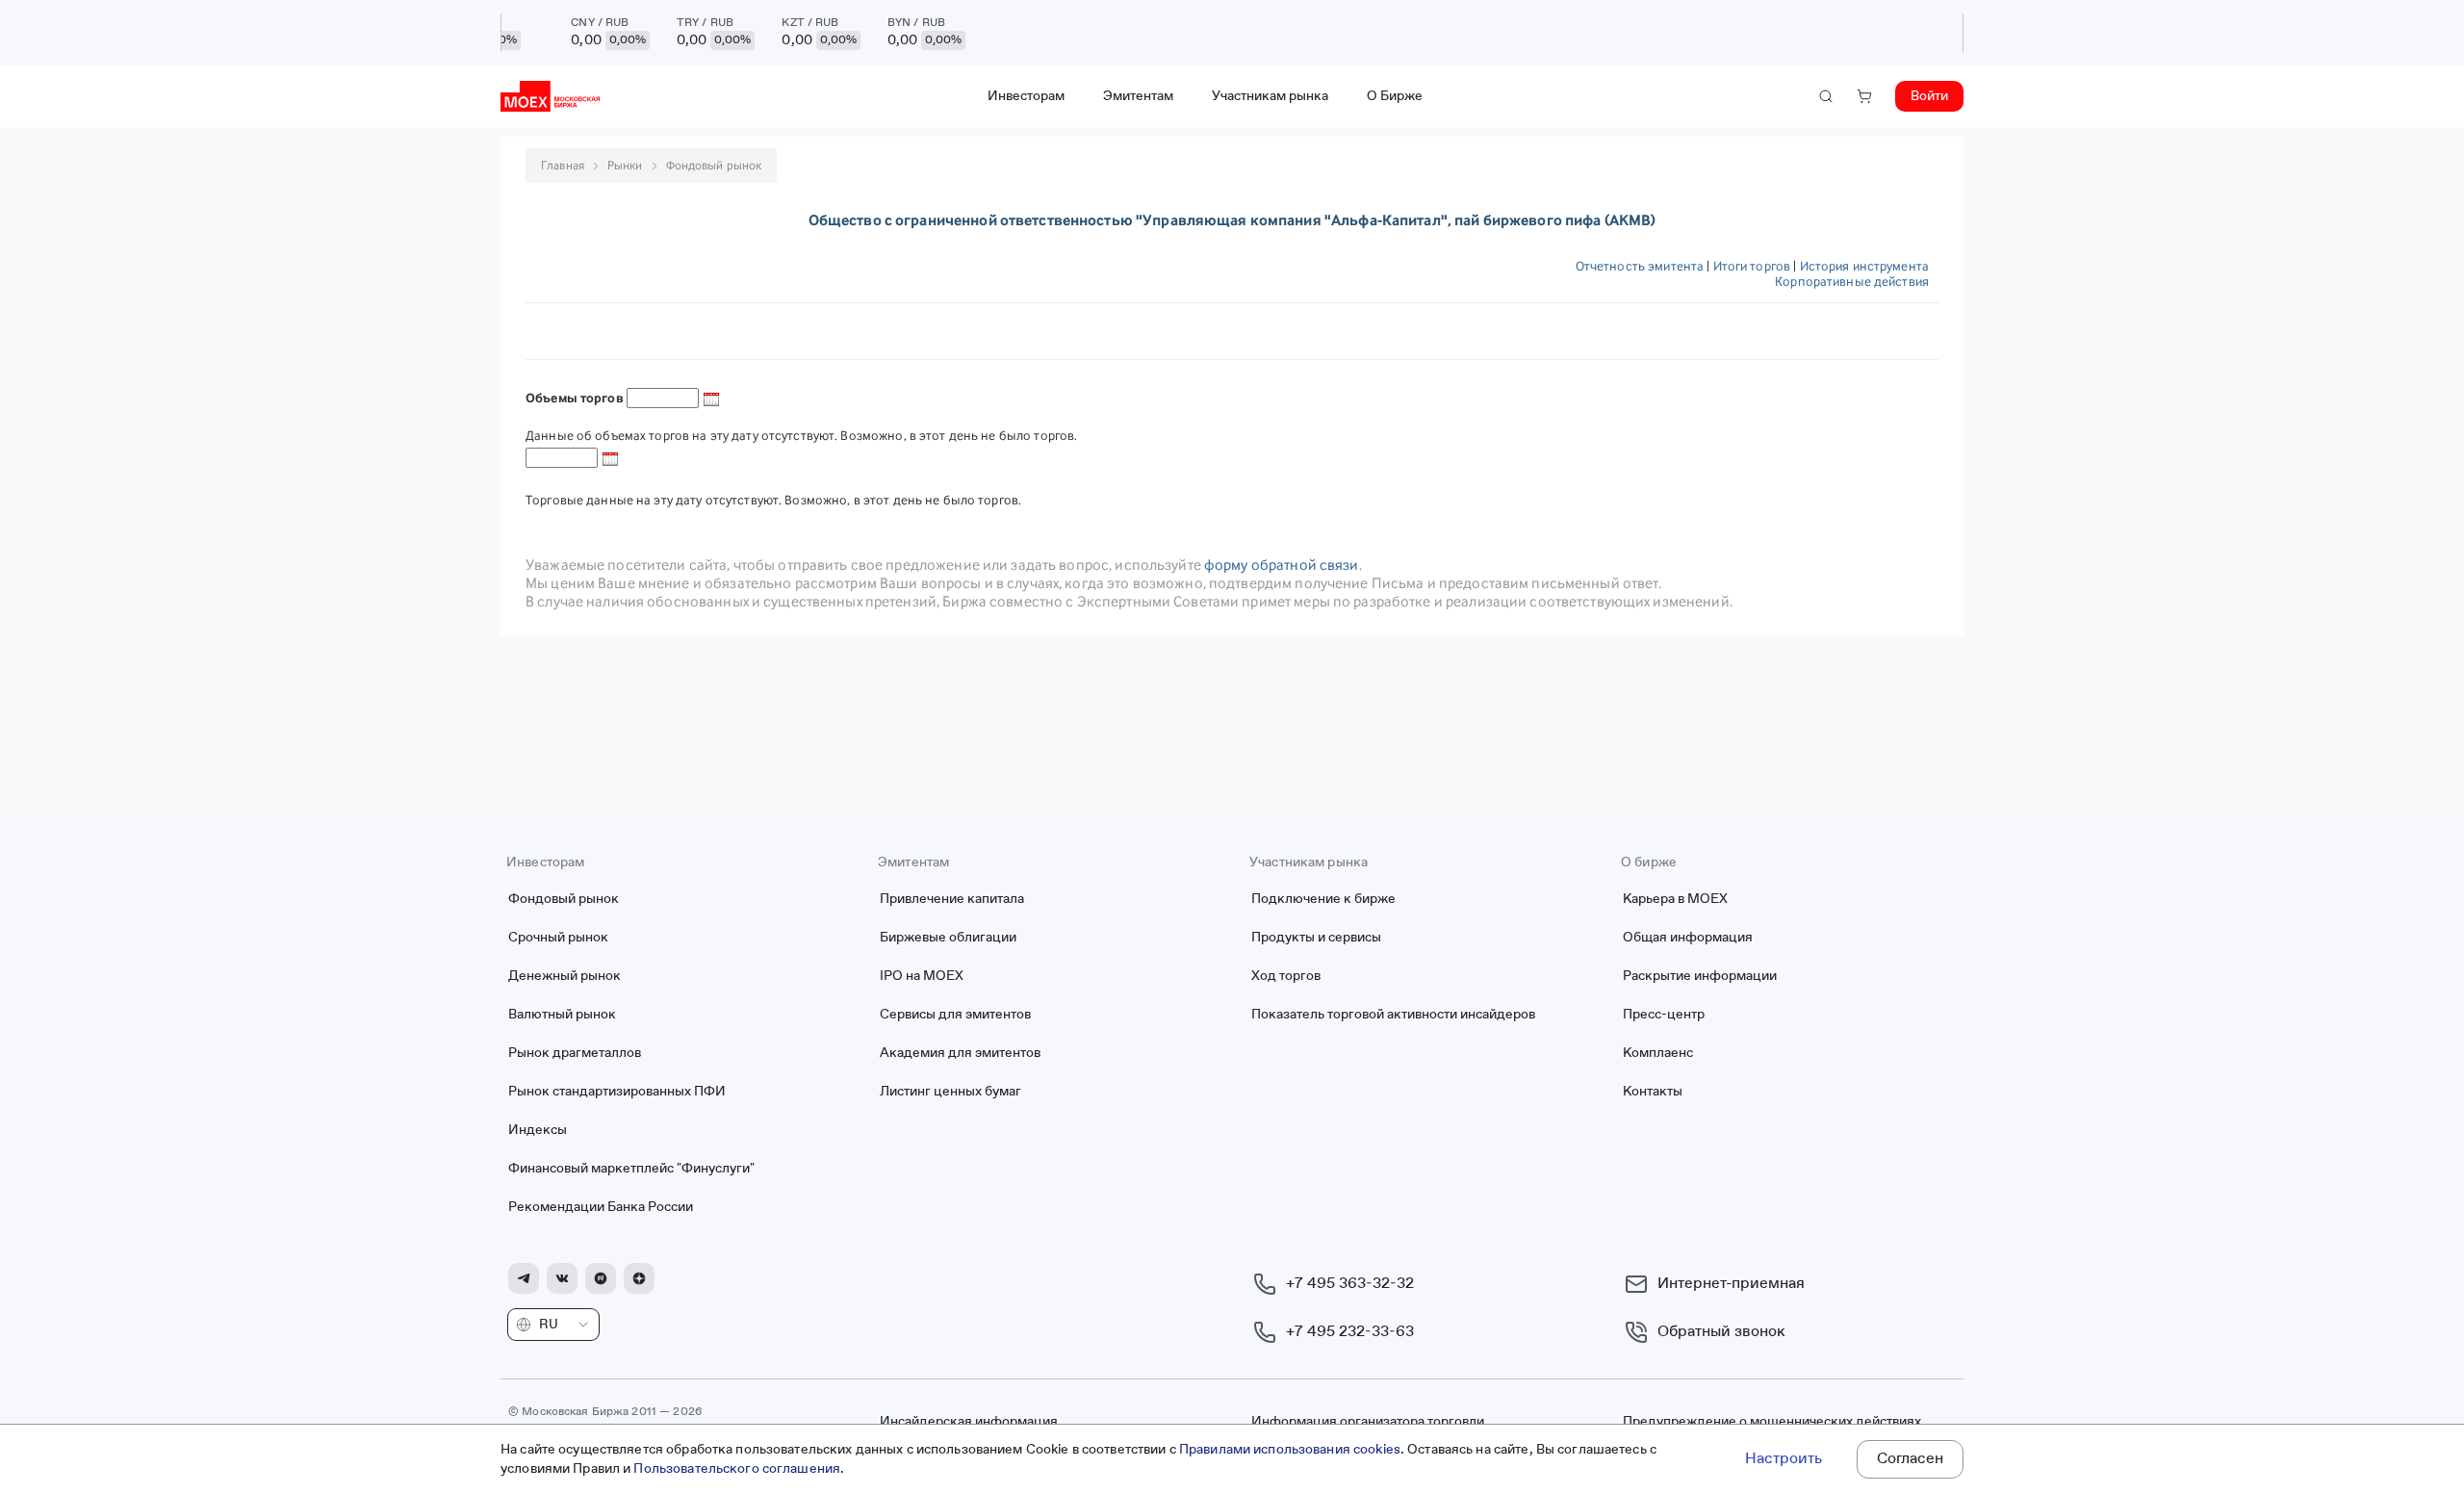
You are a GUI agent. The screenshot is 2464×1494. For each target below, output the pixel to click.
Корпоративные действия (1852, 281)
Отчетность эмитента (1640, 266)
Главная (563, 165)
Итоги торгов (1752, 266)
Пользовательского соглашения (737, 1469)
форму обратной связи (1282, 565)
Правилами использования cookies (1290, 1450)
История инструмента (1864, 266)
